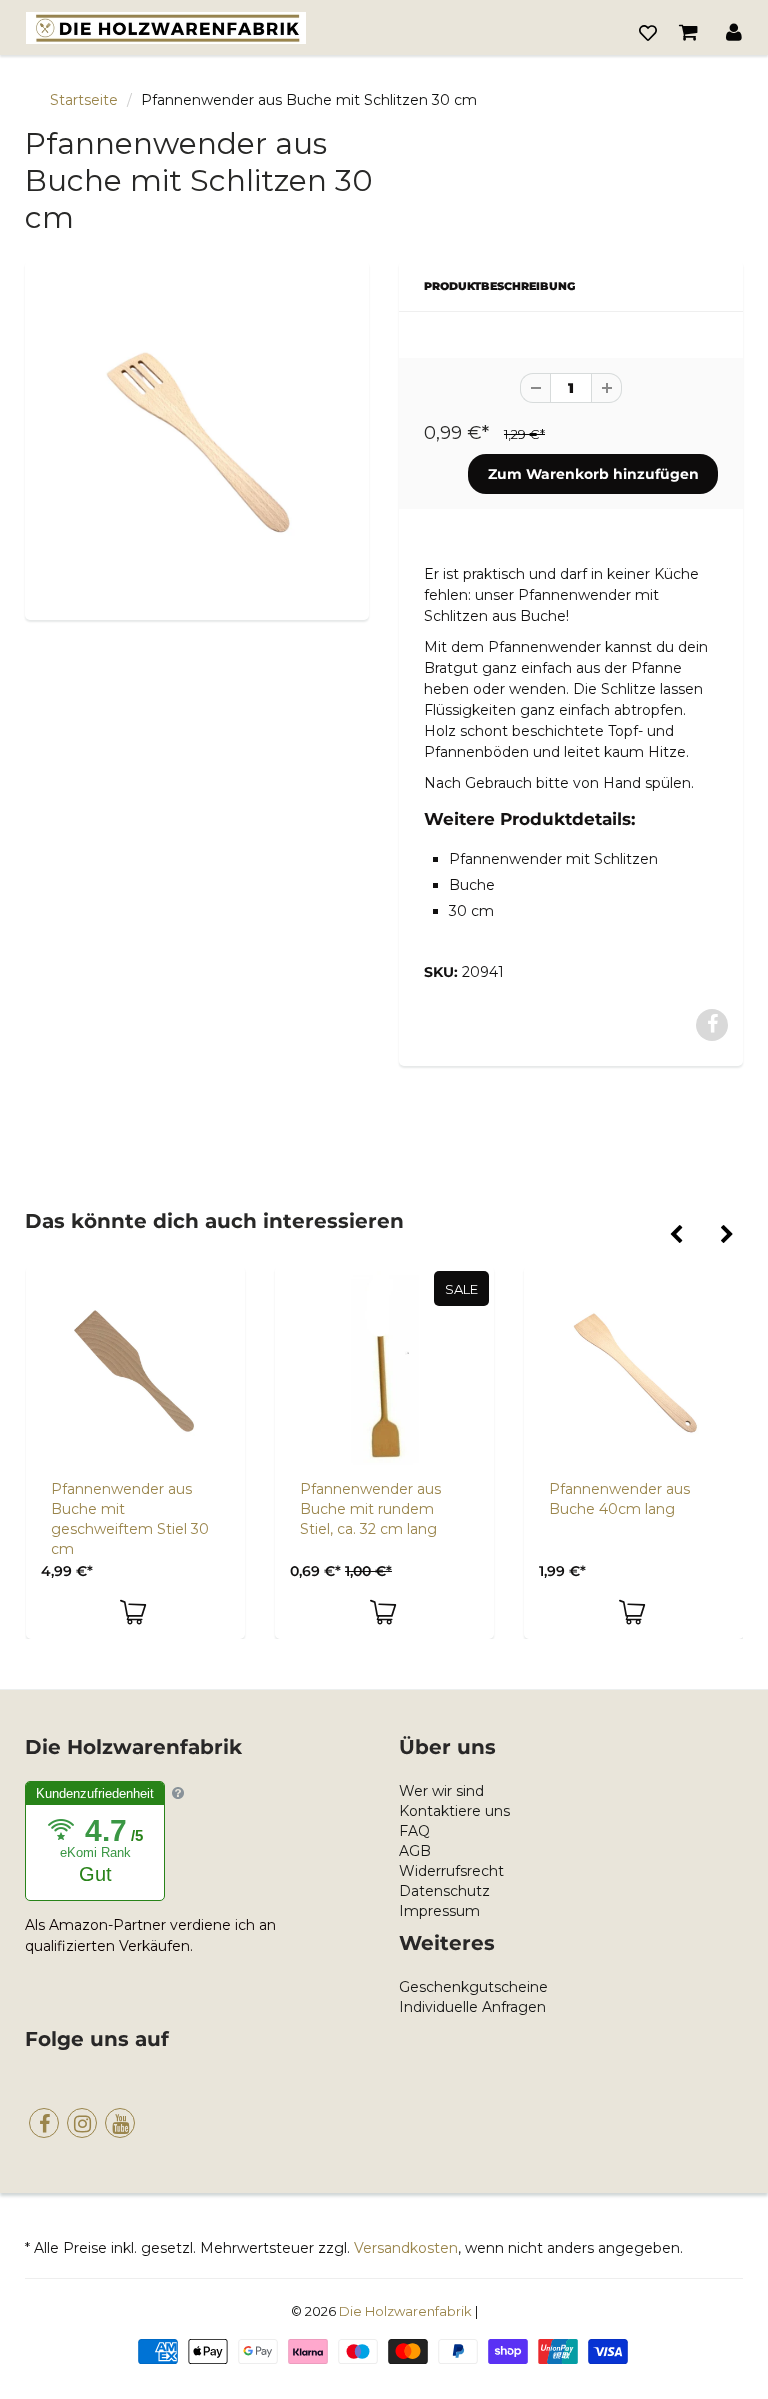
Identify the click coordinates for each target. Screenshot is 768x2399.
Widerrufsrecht (451, 1871)
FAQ (414, 1831)
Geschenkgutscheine (473, 1987)
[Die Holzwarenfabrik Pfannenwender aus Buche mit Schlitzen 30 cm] (197, 438)
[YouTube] (120, 2123)
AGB (415, 1851)
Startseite (84, 100)
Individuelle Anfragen (472, 2007)
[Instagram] (82, 2123)
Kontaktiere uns (454, 1811)
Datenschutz (444, 1891)
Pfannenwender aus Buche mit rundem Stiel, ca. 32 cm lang (370, 1509)
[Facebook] (44, 2123)
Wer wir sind (441, 1791)
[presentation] (675, 1236)
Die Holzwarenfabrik (405, 2311)
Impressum (439, 1911)
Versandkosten (406, 2248)
